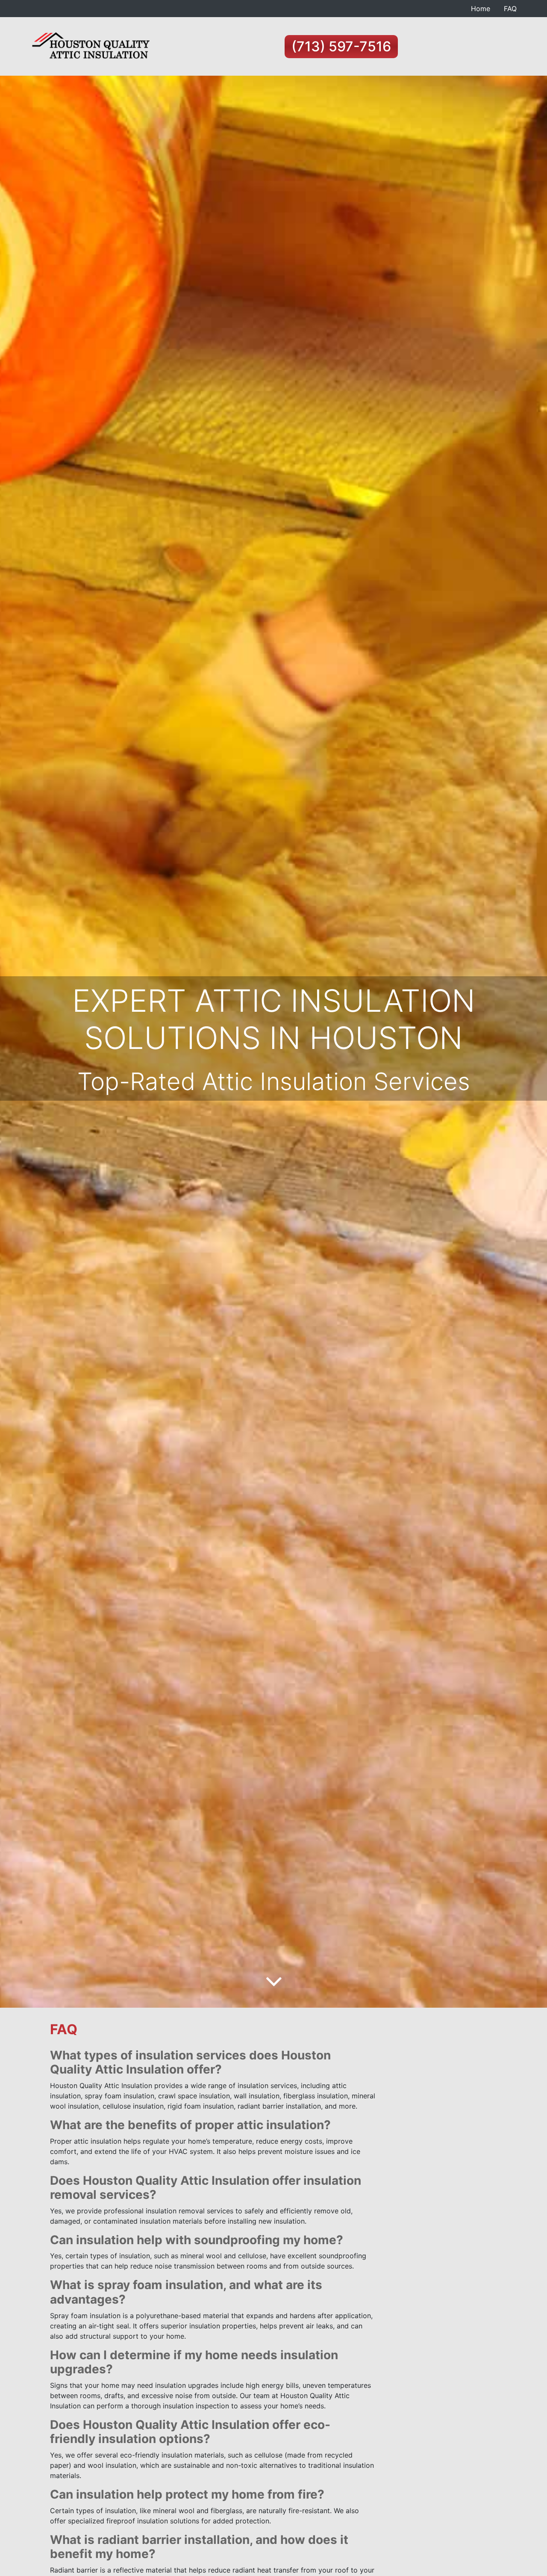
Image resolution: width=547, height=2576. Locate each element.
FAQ (510, 9)
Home (481, 9)
